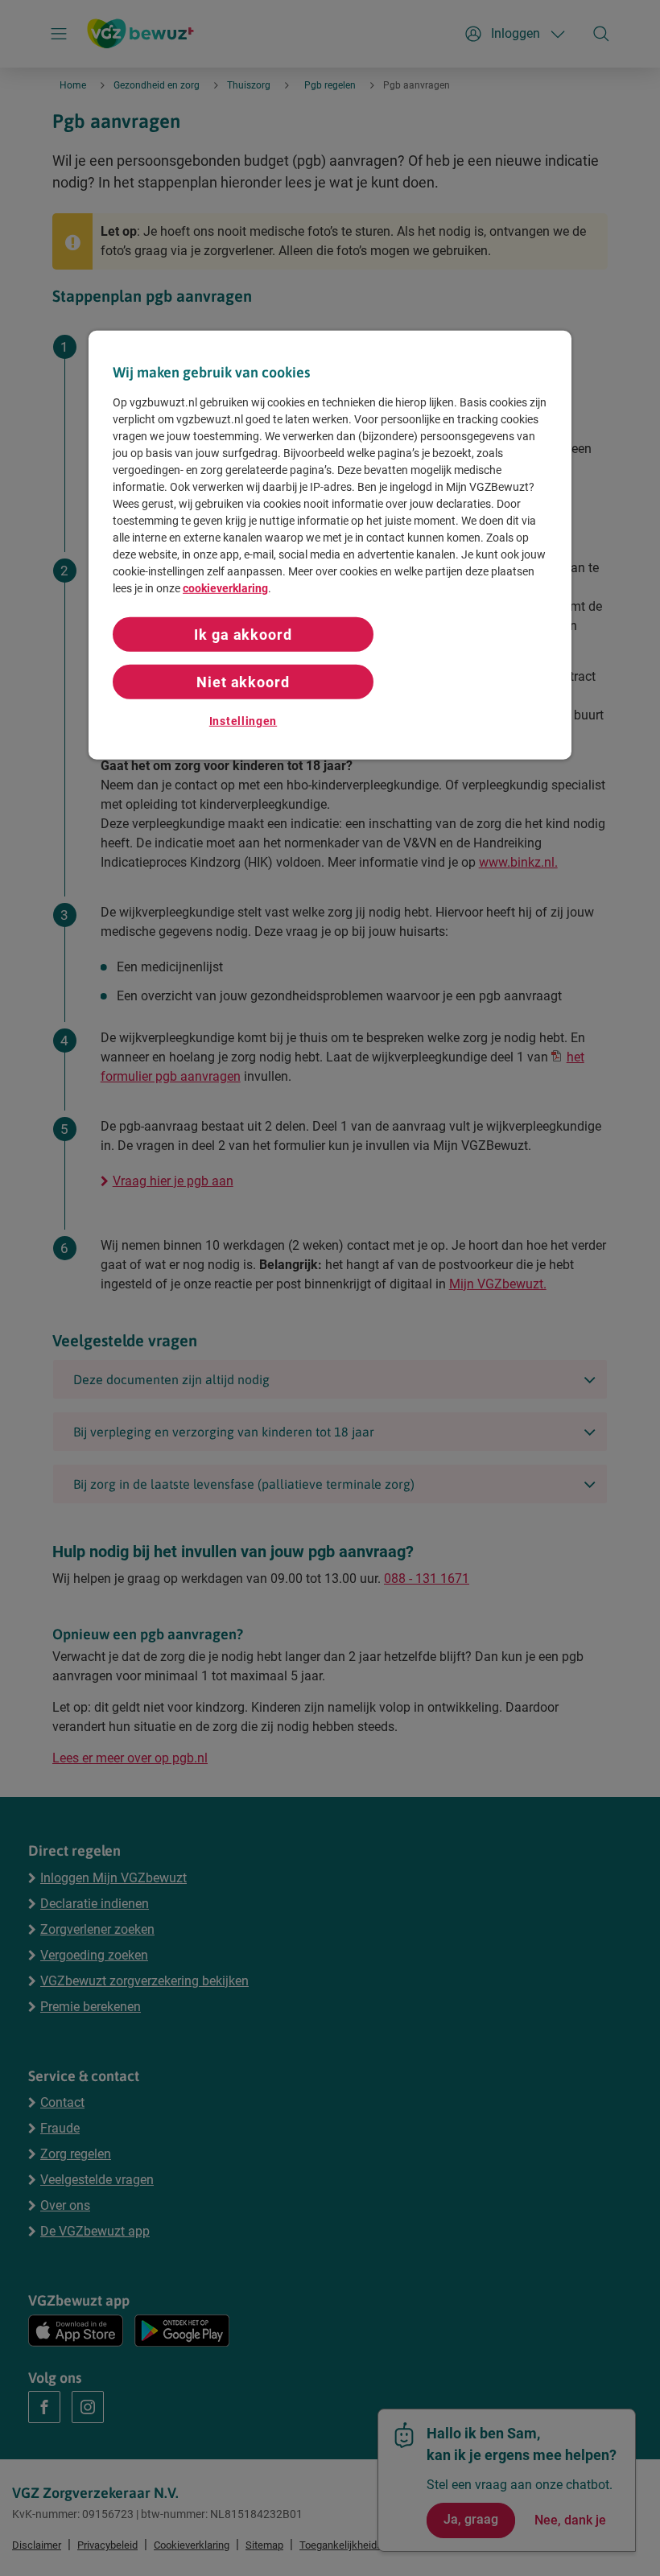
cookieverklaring (225, 587)
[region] (330, 545)
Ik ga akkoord (243, 634)
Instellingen (243, 721)
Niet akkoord (243, 682)
